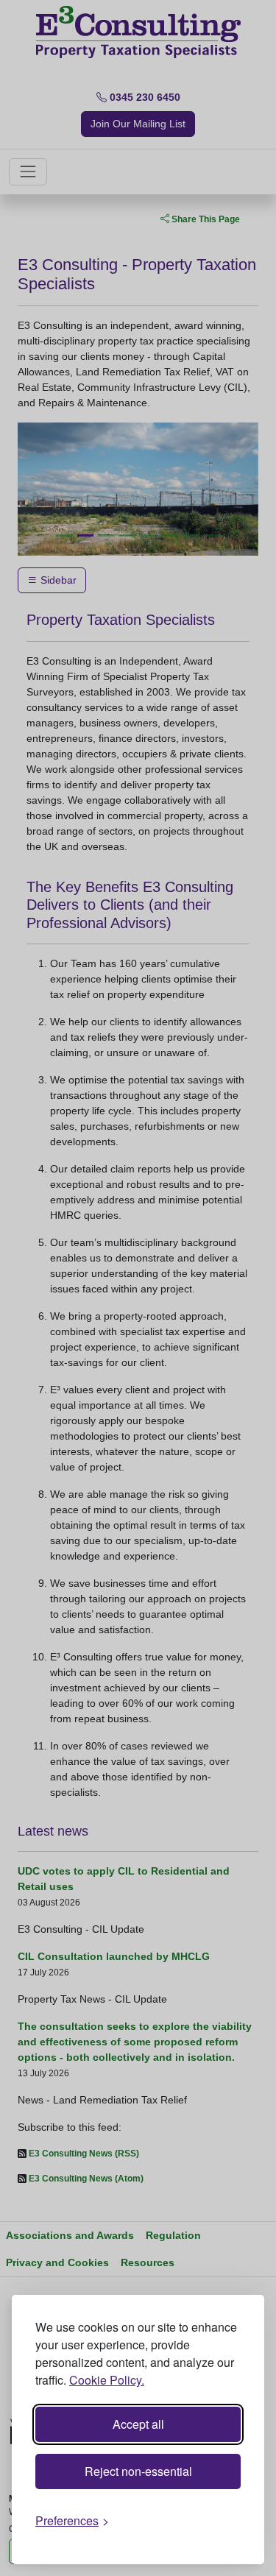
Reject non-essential (138, 2471)
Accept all (138, 2424)
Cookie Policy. (107, 2380)
